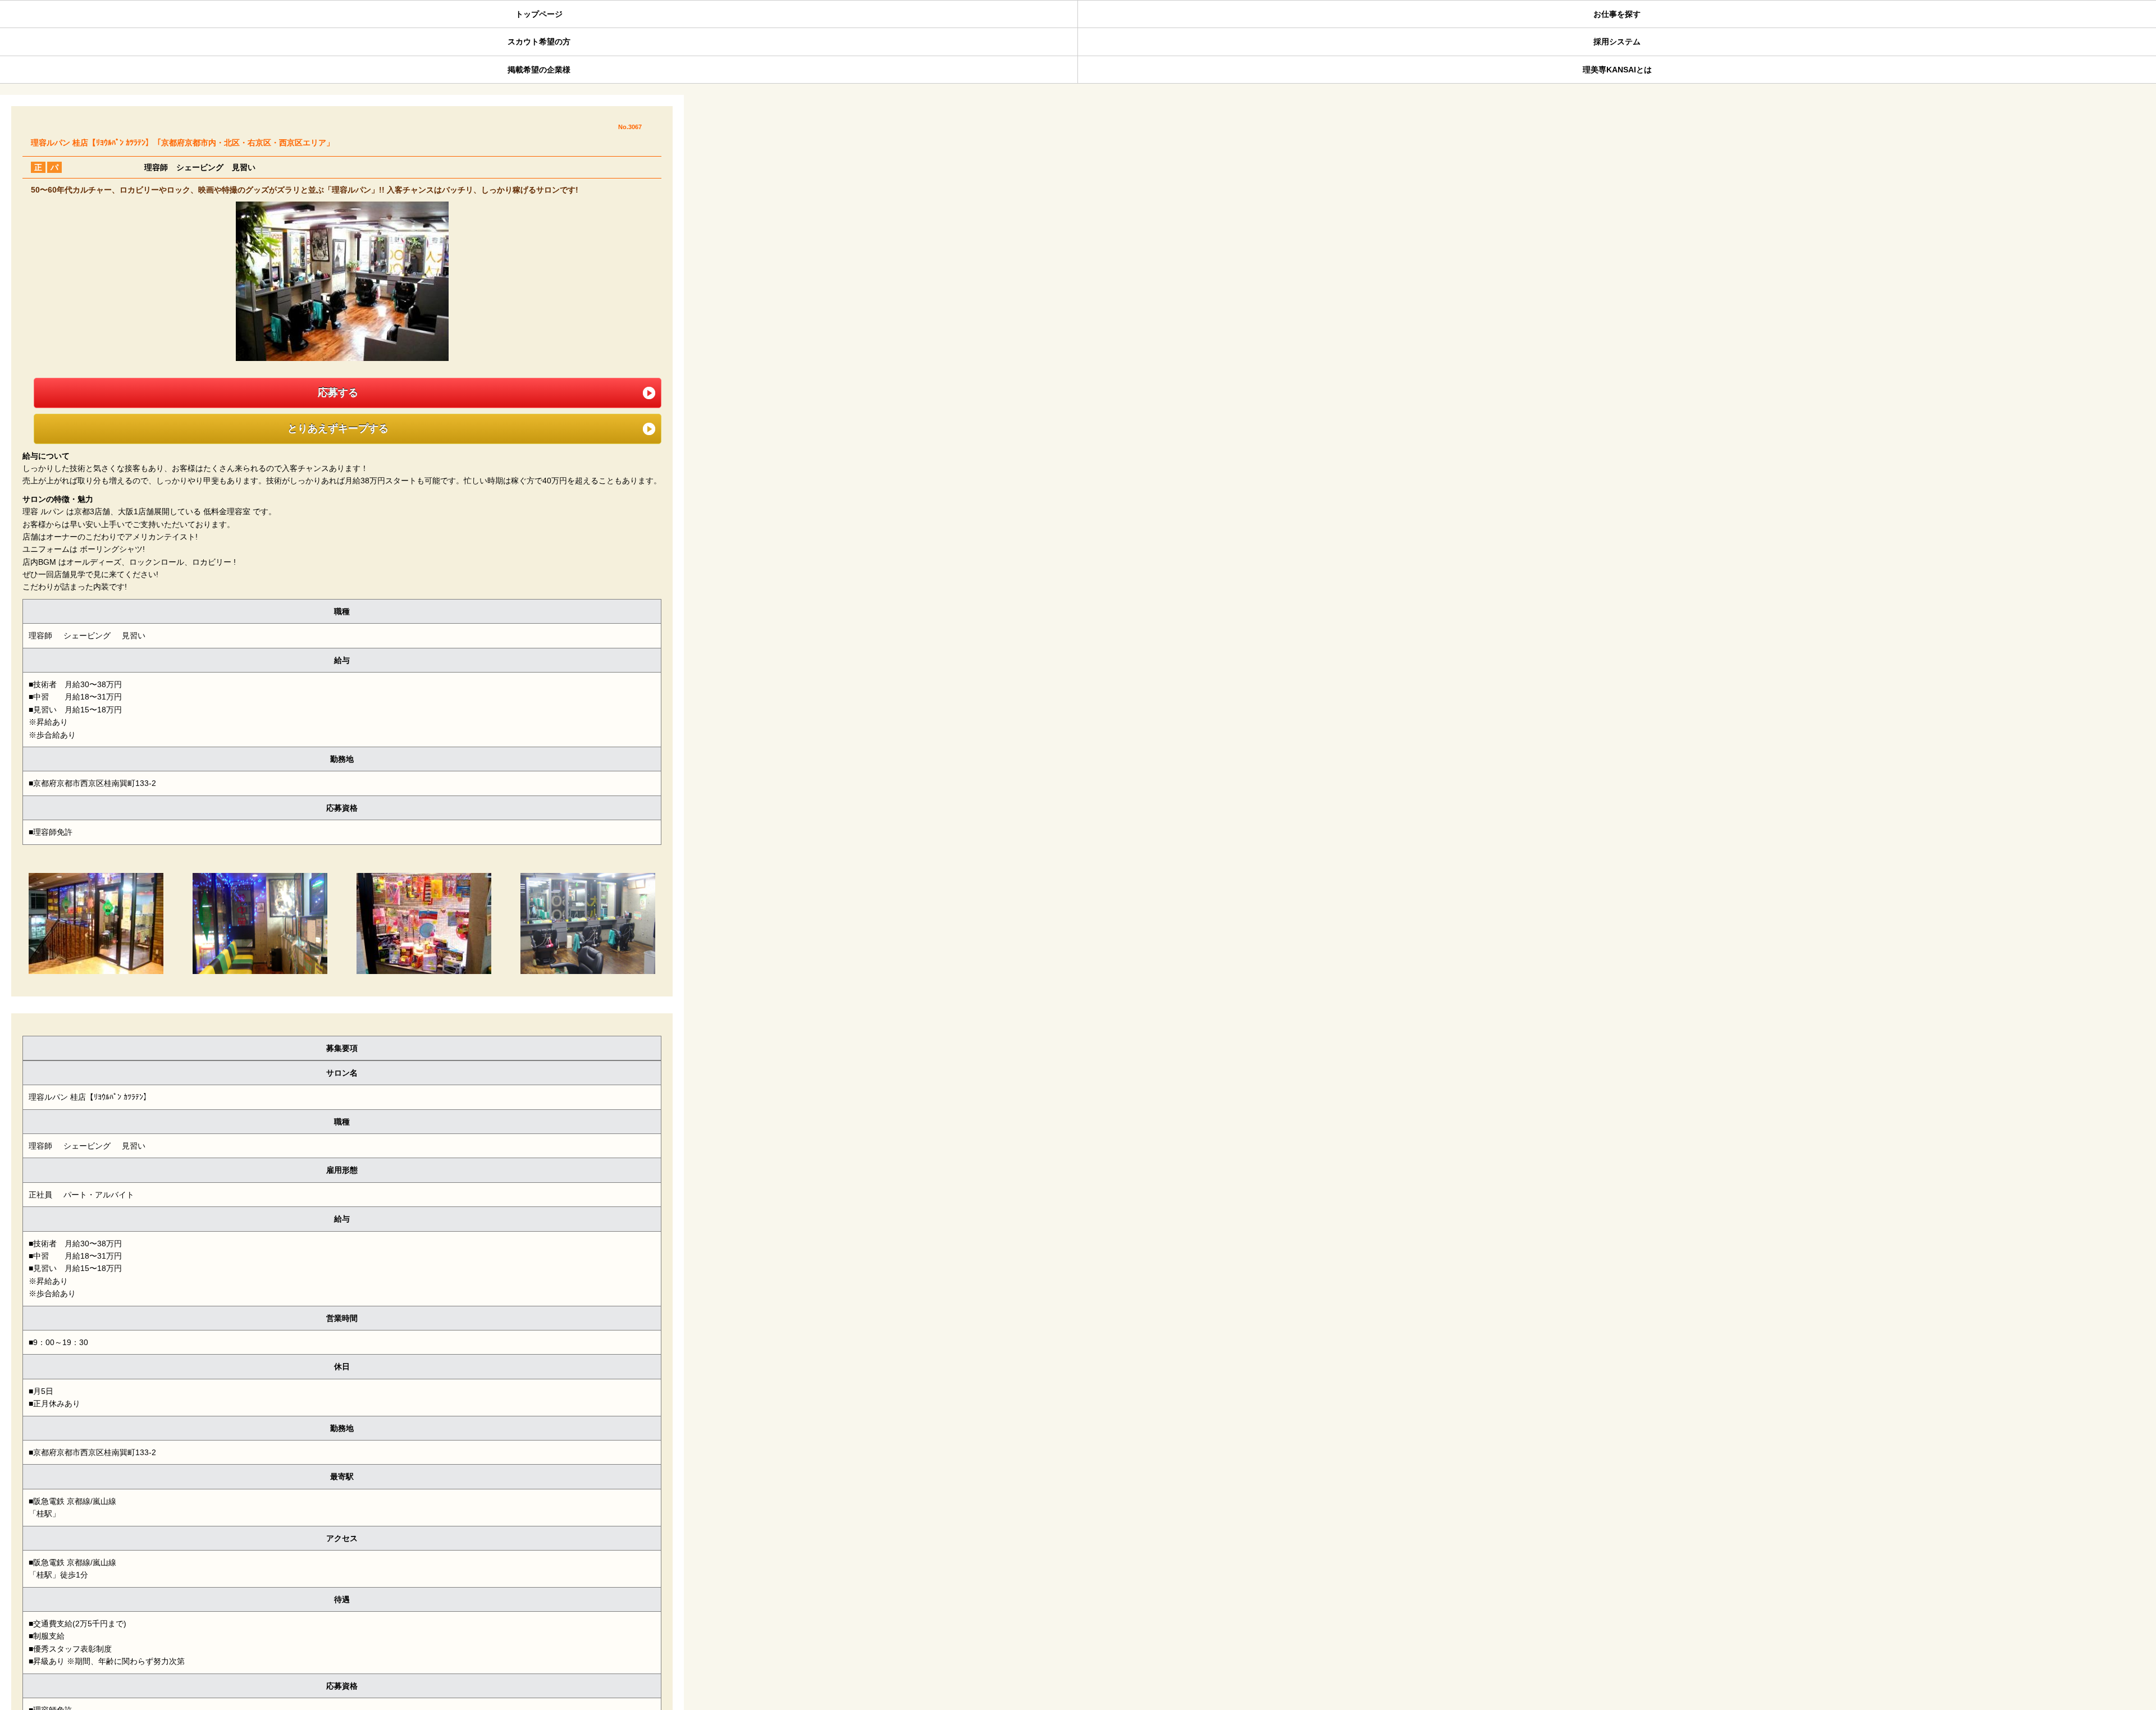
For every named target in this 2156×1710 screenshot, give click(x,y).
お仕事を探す (1617, 14)
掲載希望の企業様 (539, 70)
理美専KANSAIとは (1617, 70)
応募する (332, 392)
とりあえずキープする (332, 428)
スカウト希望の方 (539, 42)
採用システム (1617, 42)
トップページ (539, 14)
